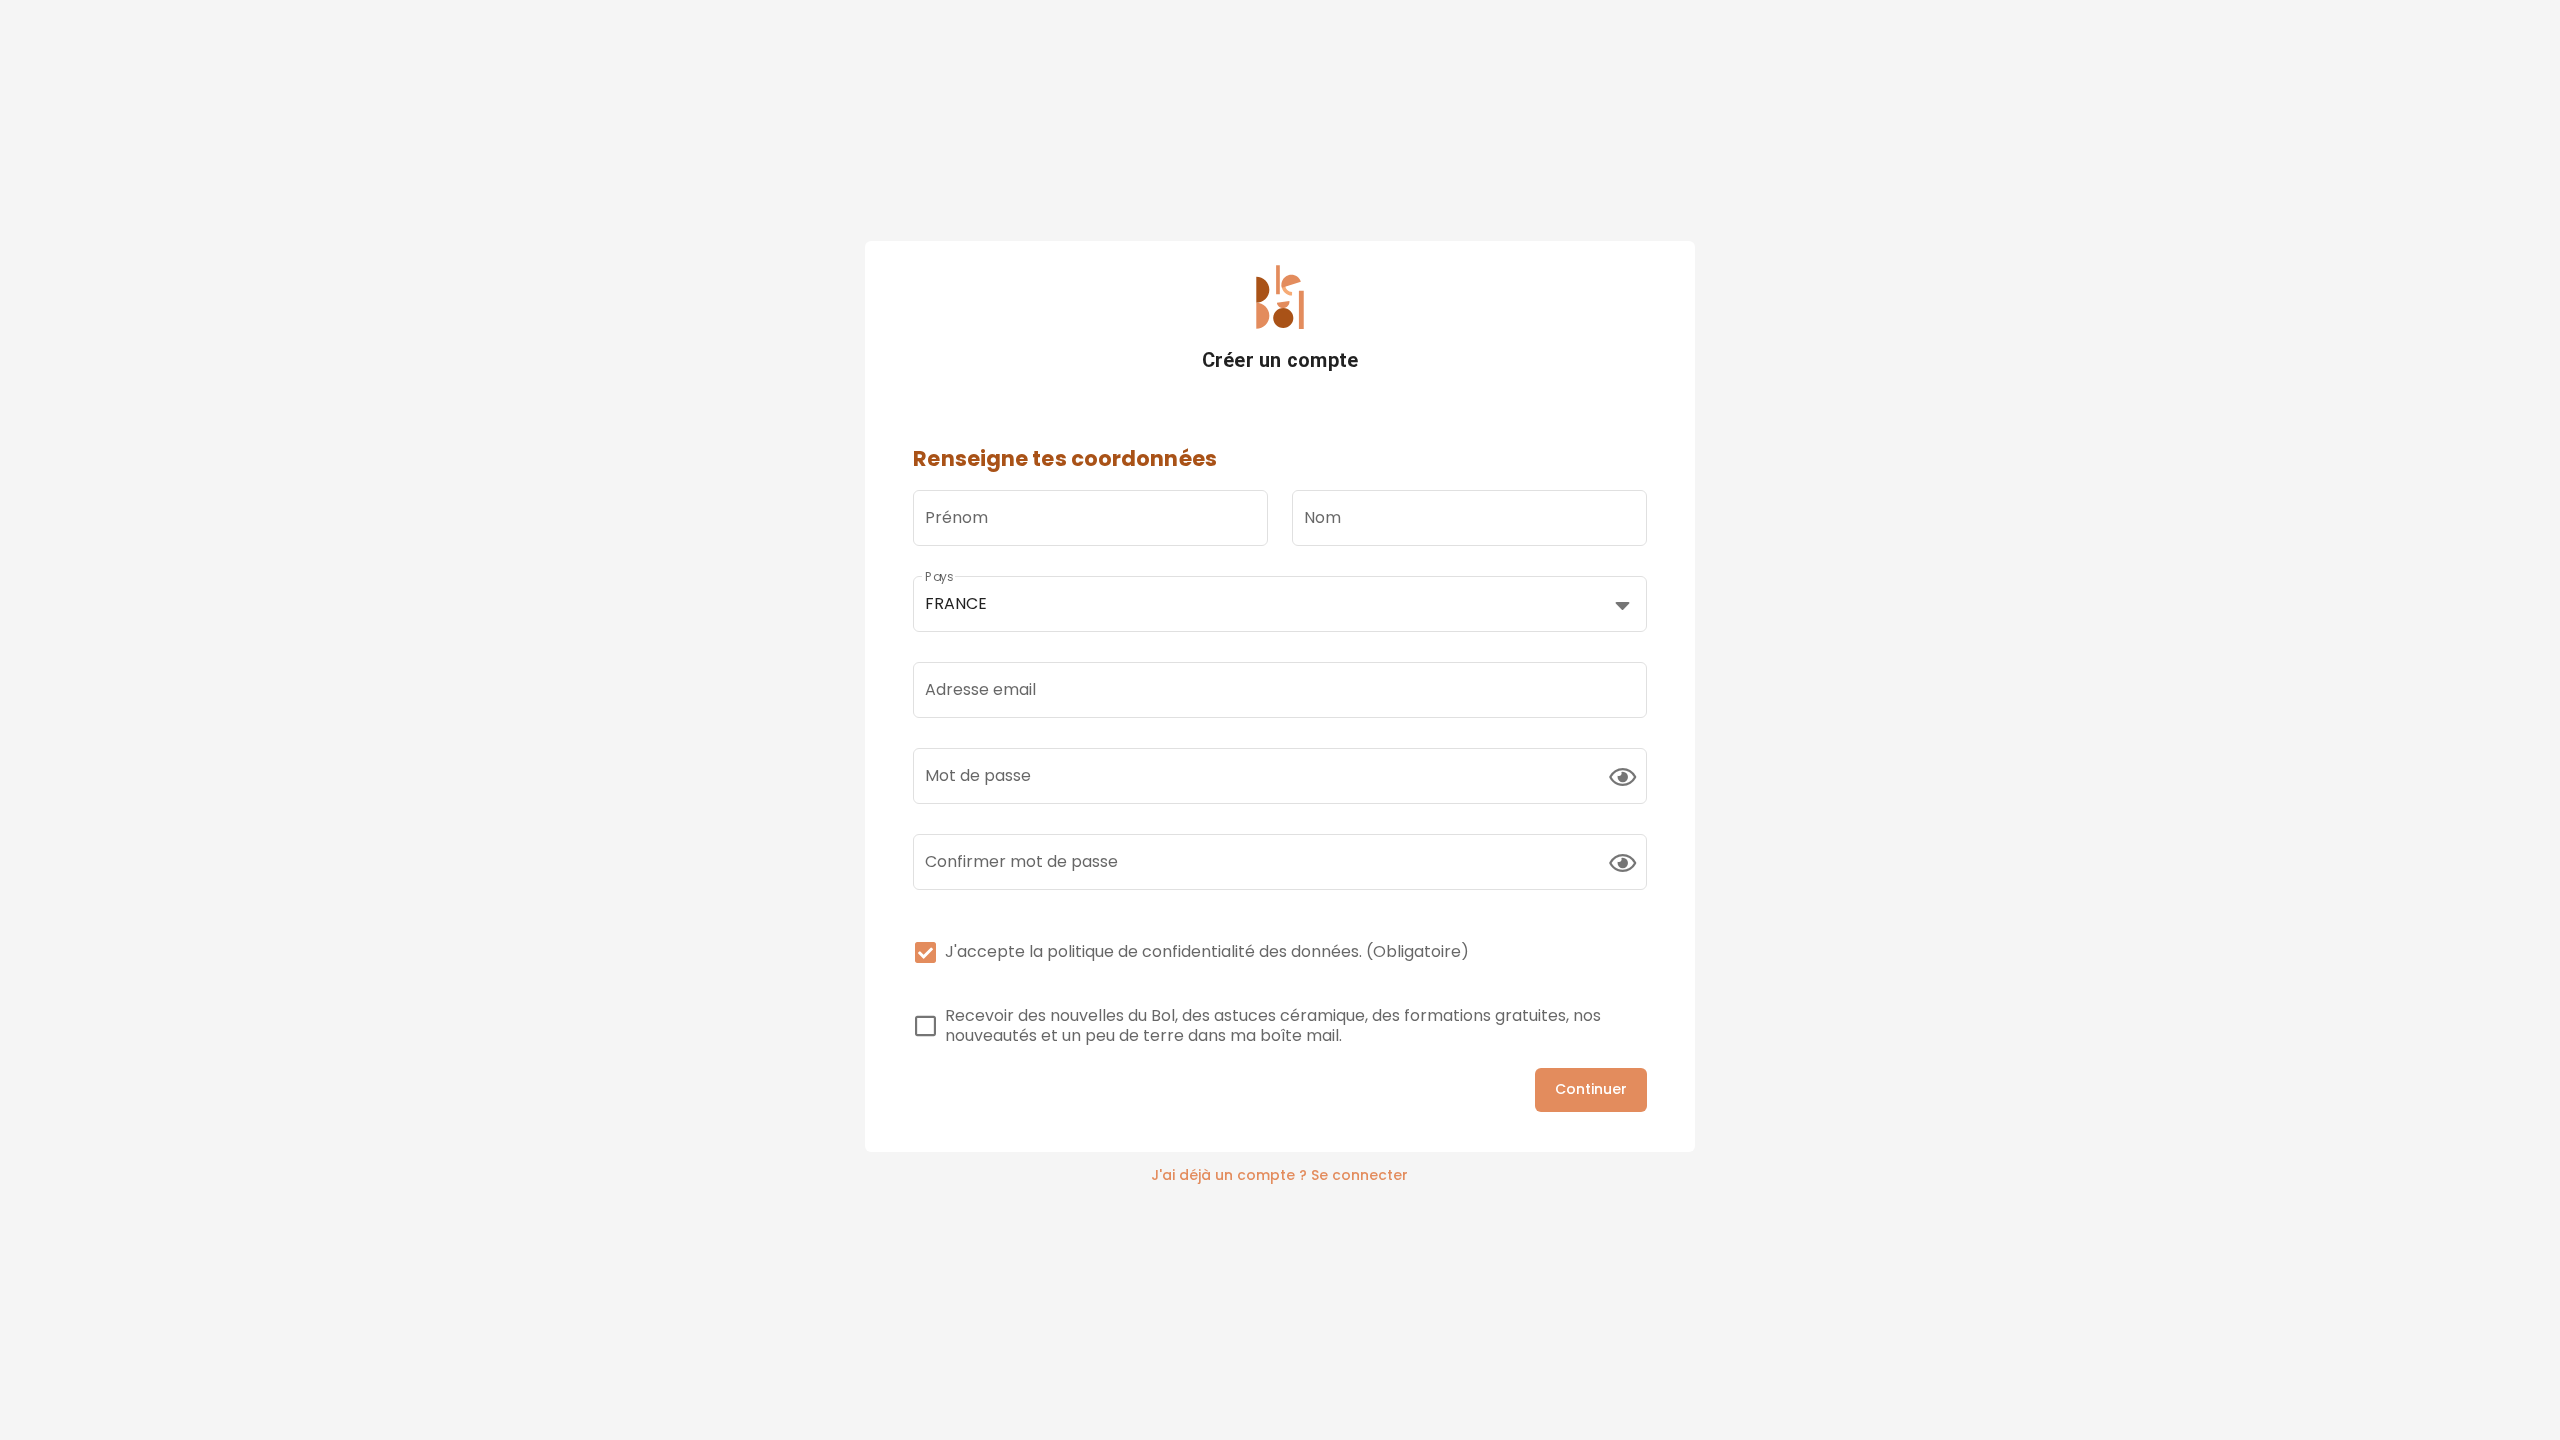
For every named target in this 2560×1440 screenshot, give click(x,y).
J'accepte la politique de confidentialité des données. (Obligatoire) (1207, 952)
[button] (1279, 604)
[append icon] (1622, 777)
